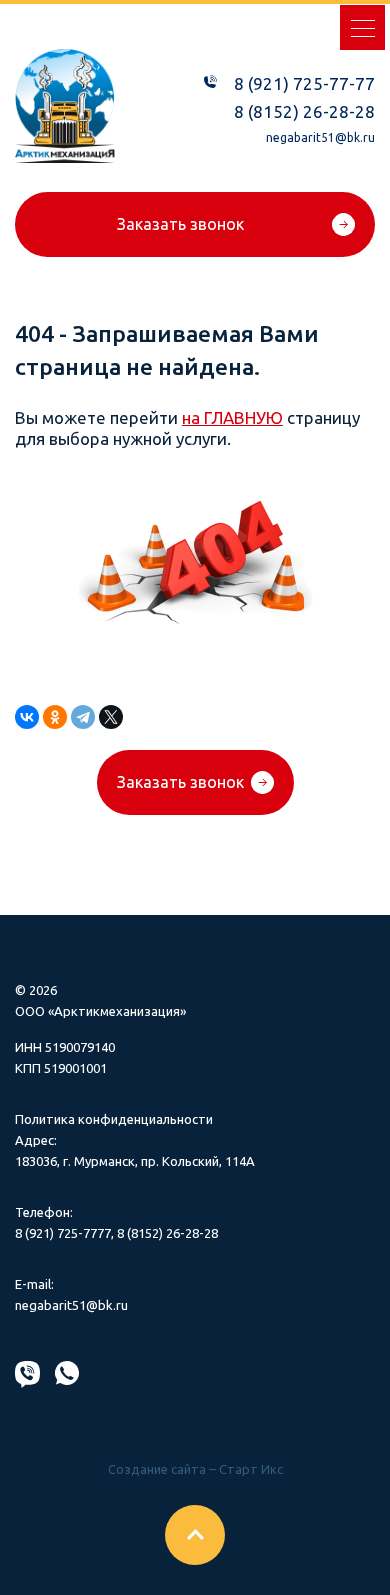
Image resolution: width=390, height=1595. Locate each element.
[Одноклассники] (55, 717)
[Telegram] (83, 717)
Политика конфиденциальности (114, 1119)
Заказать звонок (180, 224)
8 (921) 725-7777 (63, 1233)
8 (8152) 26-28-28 (304, 111)
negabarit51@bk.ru (320, 137)
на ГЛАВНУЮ (232, 417)
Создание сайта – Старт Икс (195, 1469)
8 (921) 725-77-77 (304, 83)
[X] (111, 717)
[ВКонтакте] (27, 717)
